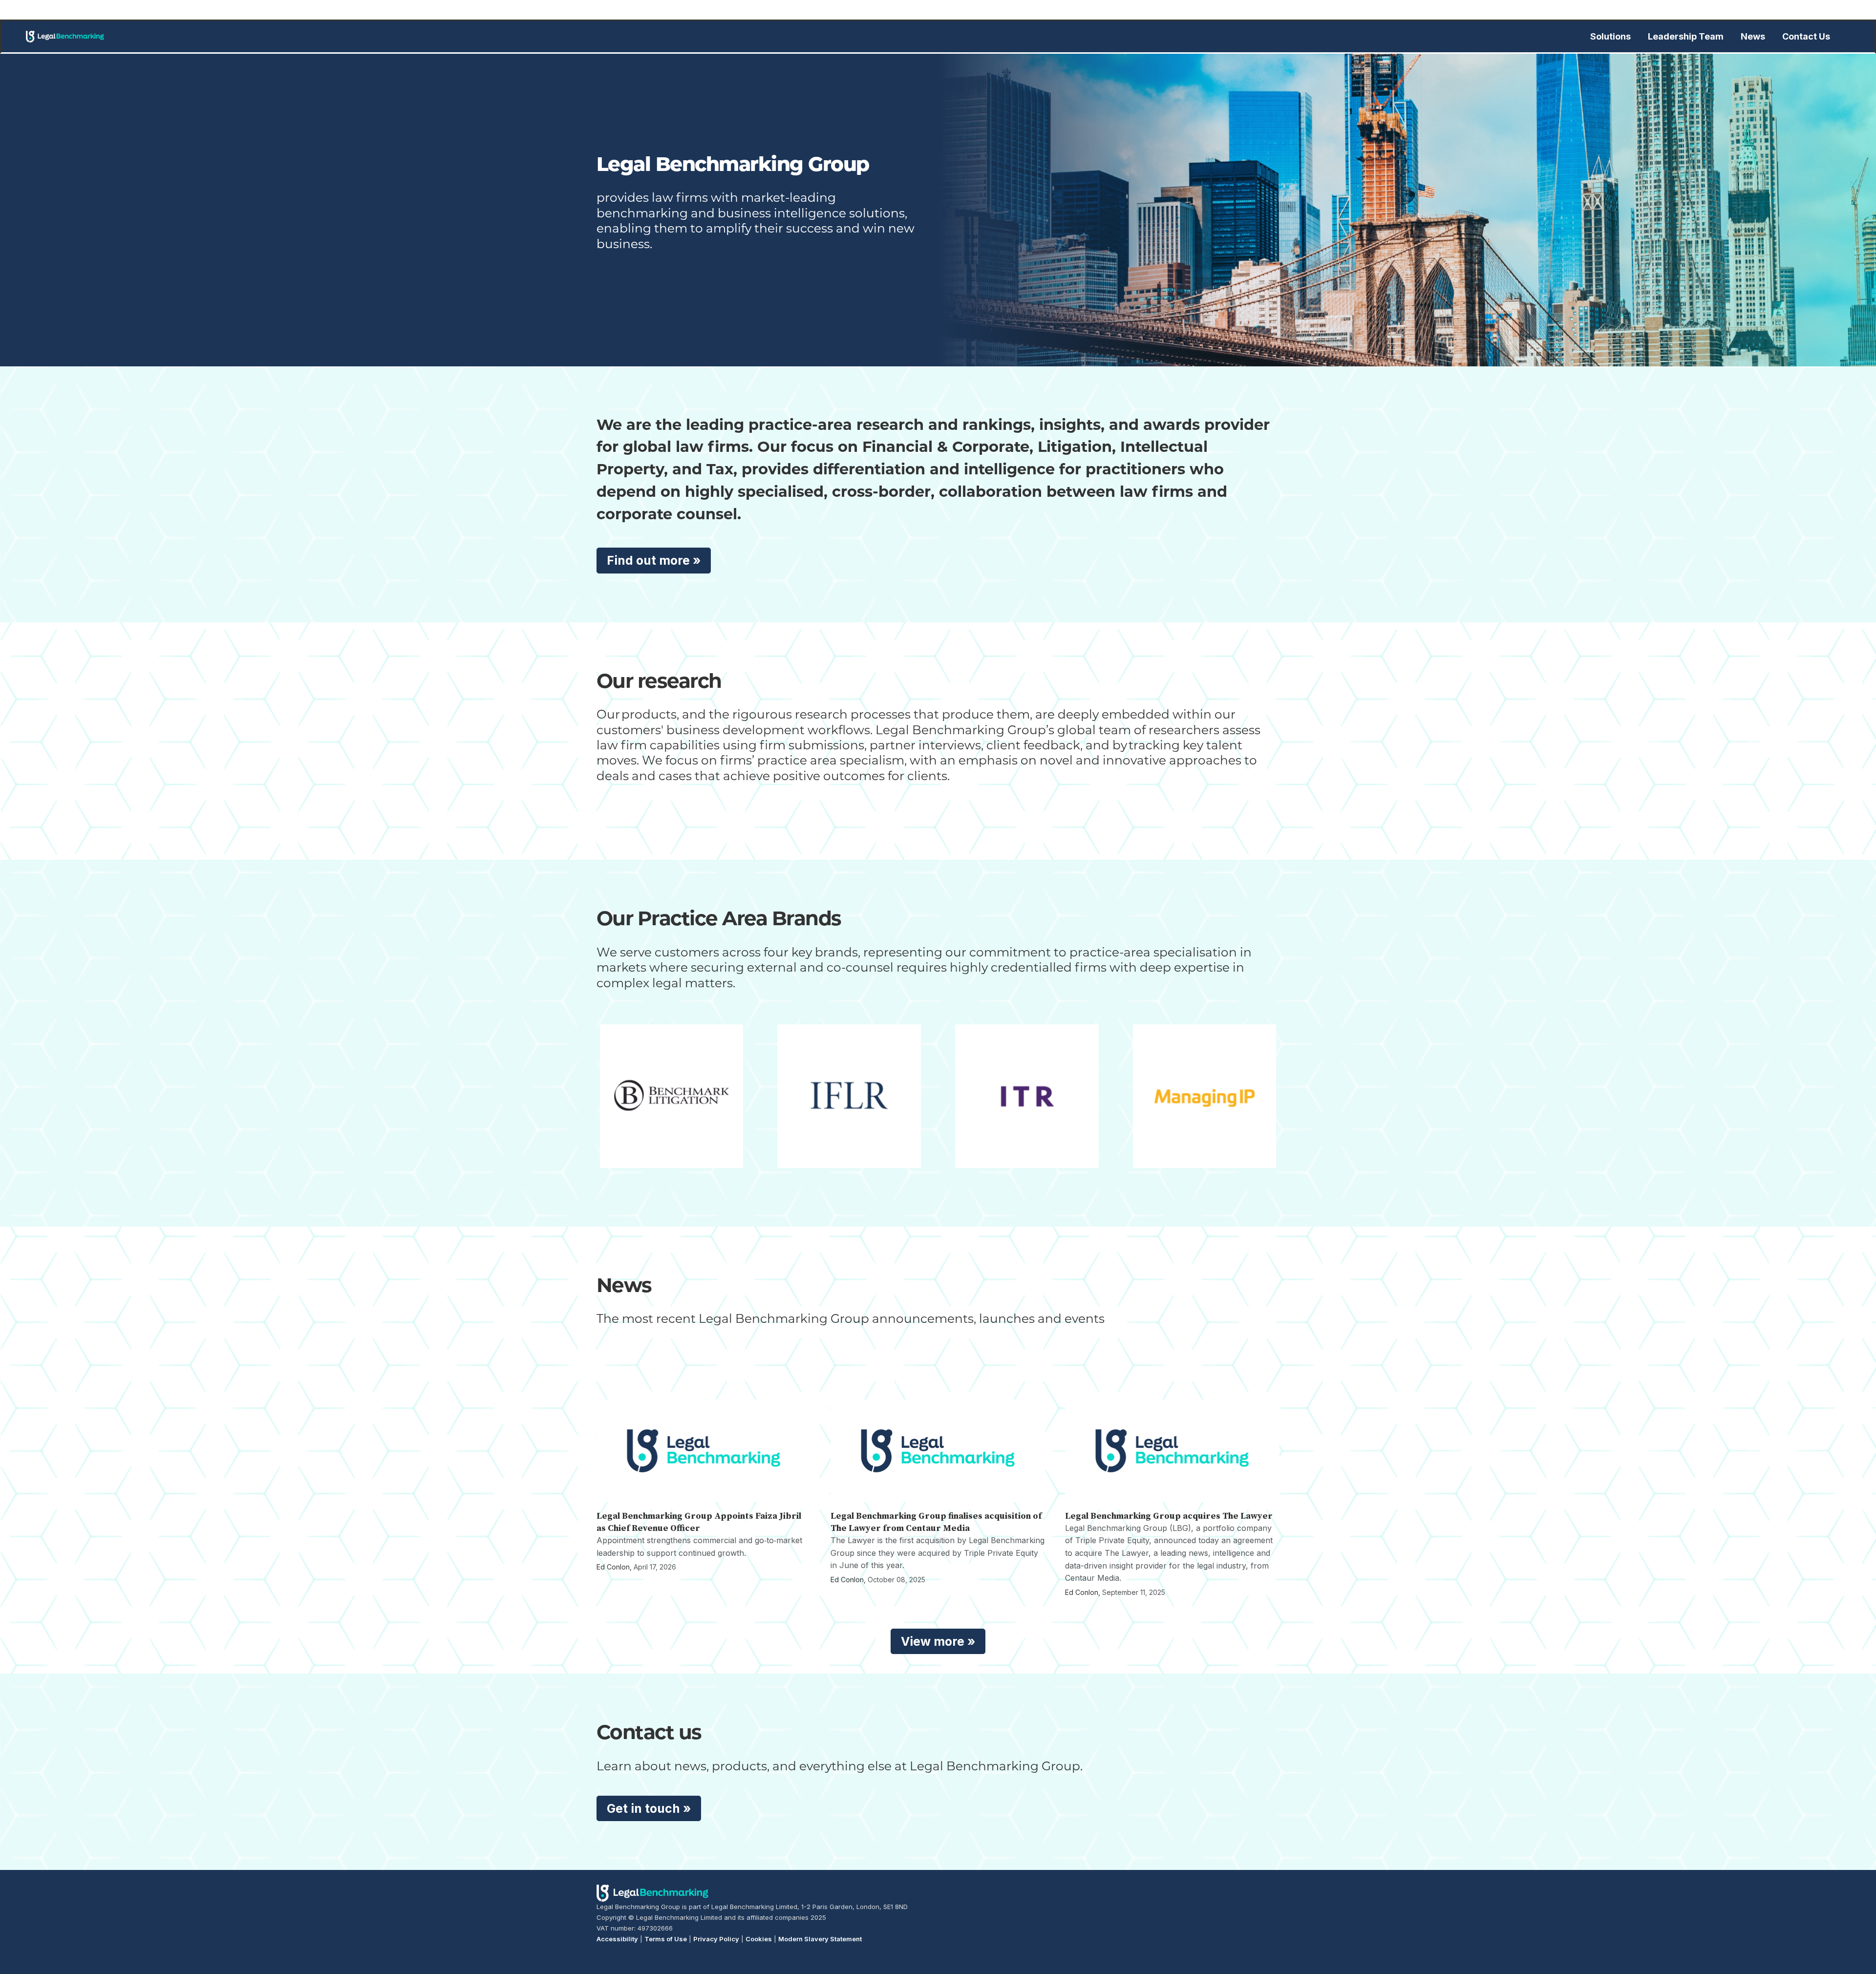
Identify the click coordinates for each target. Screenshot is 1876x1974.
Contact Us (1806, 36)
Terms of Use (666, 1939)
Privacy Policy (716, 1939)
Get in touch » (649, 1808)
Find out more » (654, 560)
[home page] (65, 37)
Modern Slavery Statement (820, 1939)
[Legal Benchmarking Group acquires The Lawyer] (1172, 1451)
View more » (938, 1641)
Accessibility (617, 1939)
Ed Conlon (613, 1567)
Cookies (759, 1939)
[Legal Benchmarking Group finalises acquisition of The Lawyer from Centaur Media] (938, 1451)
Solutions (1610, 36)
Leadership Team (1686, 36)
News (1753, 36)
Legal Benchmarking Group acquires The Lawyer (1169, 1516)
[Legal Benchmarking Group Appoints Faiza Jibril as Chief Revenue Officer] (704, 1451)
